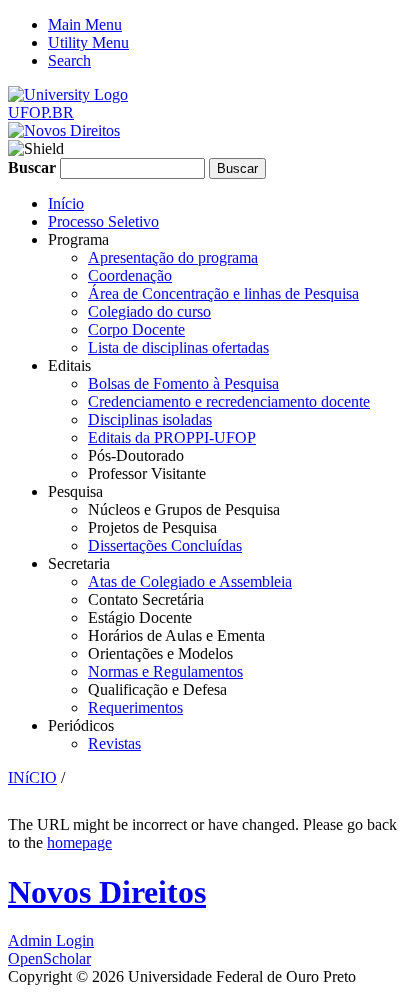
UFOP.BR (41, 112)
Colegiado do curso (149, 311)
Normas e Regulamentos (165, 671)
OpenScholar (49, 958)
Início (66, 203)
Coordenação (130, 275)
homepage (79, 842)
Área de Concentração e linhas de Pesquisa (223, 293)
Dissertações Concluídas (165, 545)
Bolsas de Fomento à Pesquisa (183, 383)
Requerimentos (135, 707)
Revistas (114, 743)
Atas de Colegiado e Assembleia (190, 581)
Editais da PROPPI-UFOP (172, 437)
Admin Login (51, 940)
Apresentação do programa (173, 257)
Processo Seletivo (103, 221)
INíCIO (32, 777)
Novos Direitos (107, 892)
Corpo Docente (136, 329)
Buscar (34, 167)
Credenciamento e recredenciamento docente (229, 401)
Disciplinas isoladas (150, 419)
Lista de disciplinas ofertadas (178, 347)
